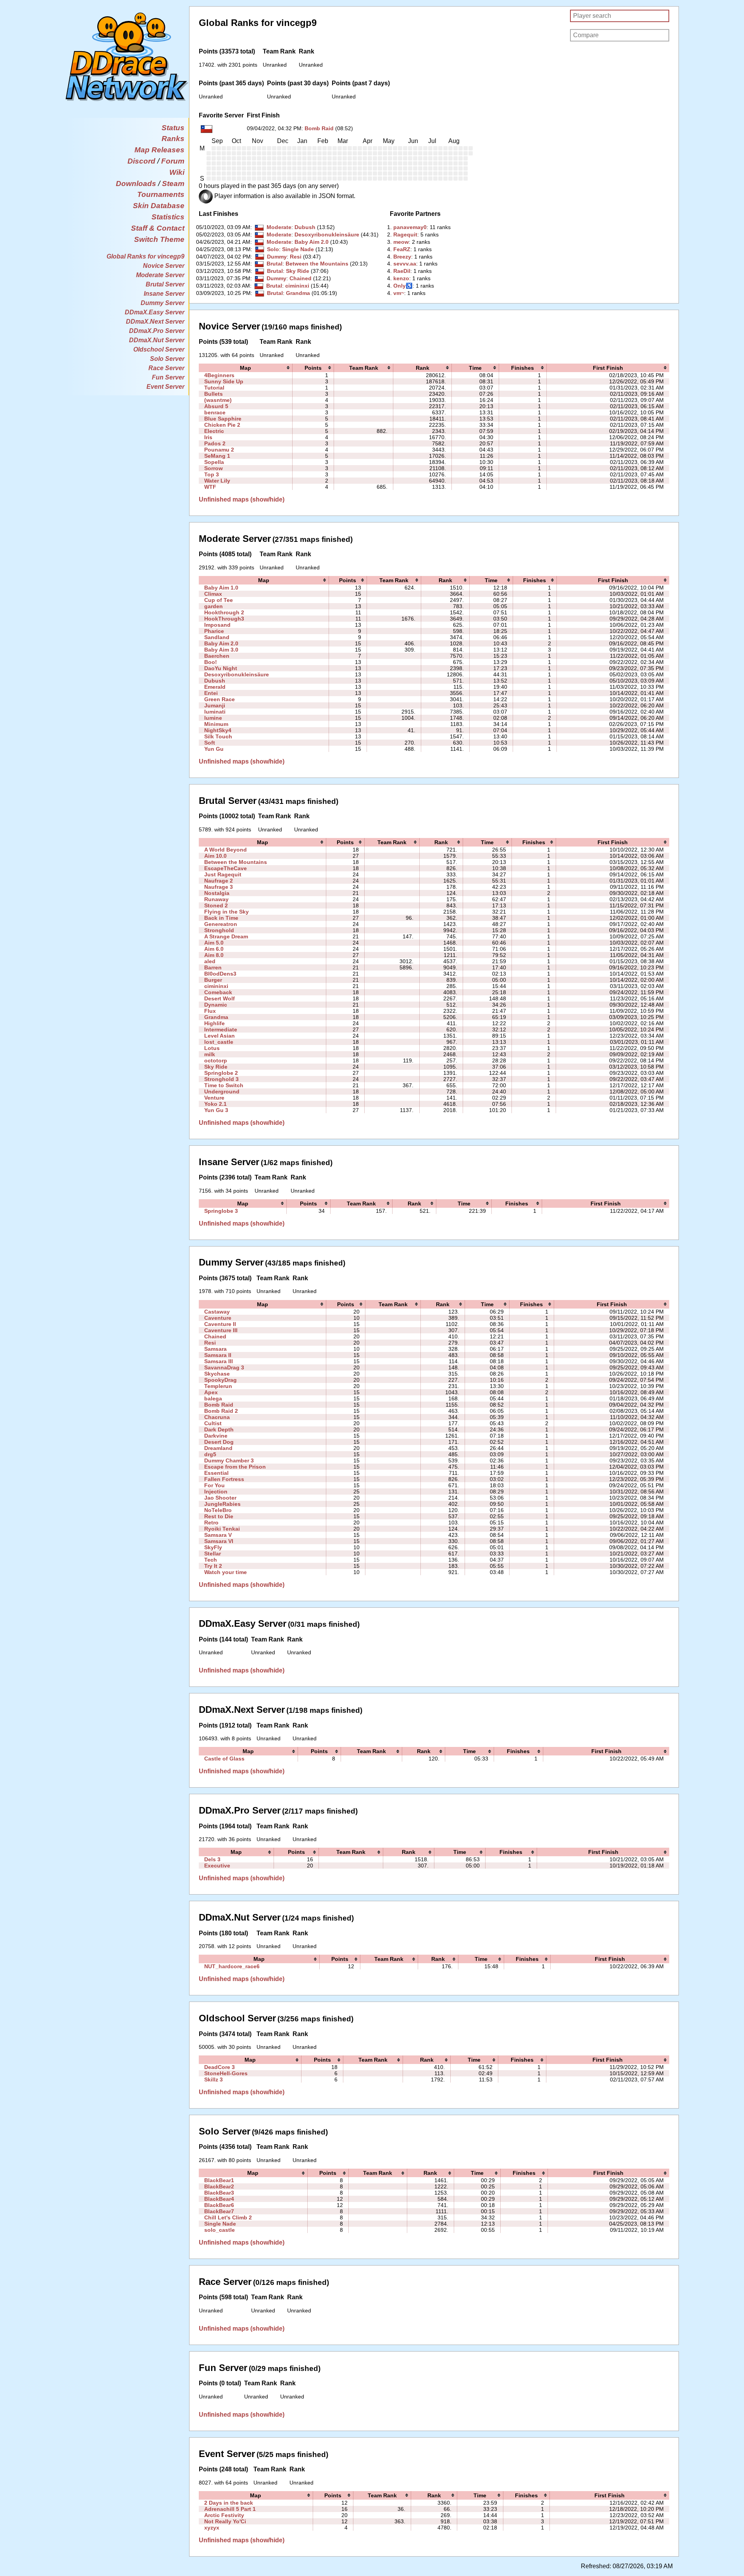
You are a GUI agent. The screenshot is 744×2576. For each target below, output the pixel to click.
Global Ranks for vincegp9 (146, 256)
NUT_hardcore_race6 (232, 1966)
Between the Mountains (317, 264)
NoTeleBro (218, 1510)
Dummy (277, 257)
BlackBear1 (219, 2180)
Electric (214, 431)
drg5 (210, 1454)
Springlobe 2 (221, 1073)
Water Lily (217, 481)
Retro (211, 1522)
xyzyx (212, 2528)
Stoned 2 (216, 905)
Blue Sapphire (223, 419)
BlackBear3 (219, 2193)
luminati (215, 712)
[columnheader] (246, 368)
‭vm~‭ (399, 293)
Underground (222, 1091)
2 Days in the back (229, 2503)
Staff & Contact (158, 228)
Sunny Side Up (224, 381)
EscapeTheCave (226, 868)
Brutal (275, 264)
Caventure (218, 1318)
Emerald (215, 687)
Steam (173, 184)
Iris (208, 437)
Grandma (298, 293)
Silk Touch (218, 736)
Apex (211, 1392)
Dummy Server (163, 303)
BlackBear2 (219, 2186)
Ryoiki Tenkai (222, 1529)
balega (213, 1398)
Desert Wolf (220, 998)
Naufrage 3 (219, 887)
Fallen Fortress (224, 1479)
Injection (216, 1491)
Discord (141, 161)
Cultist (213, 1423)
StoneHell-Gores (226, 2073)
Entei (211, 693)
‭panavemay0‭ (410, 227)
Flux (210, 1011)
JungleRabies (222, 1504)
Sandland (217, 637)
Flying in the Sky (226, 912)
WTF (210, 487)
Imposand (217, 625)
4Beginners (219, 375)
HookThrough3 (224, 619)
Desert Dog (219, 1442)
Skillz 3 (214, 2079)
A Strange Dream (226, 936)
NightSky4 (218, 730)
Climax (213, 594)
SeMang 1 (217, 456)
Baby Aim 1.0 (221, 588)
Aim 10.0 (215, 856)
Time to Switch (224, 1085)
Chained (301, 278)
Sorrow (214, 468)
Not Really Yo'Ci (225, 2521)
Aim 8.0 (214, 955)
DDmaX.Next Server (155, 322)
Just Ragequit (223, 874)
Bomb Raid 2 (221, 1411)
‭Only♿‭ (403, 286)
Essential (216, 1473)
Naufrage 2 (219, 881)
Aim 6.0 (214, 949)
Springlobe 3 (221, 1211)
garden (214, 606)
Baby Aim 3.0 (221, 650)
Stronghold (219, 930)
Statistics (168, 217)
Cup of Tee (219, 600)
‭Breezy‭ (402, 257)
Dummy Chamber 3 (229, 1460)
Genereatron (221, 924)
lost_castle (219, 1042)
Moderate (279, 227)
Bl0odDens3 (220, 974)
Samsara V (218, 1535)
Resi (296, 257)
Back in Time (221, 918)
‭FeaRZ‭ (402, 249)
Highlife (214, 1023)
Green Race (220, 699)
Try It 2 (213, 1566)
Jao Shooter (220, 1498)
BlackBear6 (219, 2205)
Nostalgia (217, 893)
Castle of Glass (224, 1759)
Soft (210, 743)
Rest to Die (219, 1516)
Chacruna (217, 1417)
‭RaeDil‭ (402, 271)
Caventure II (220, 1324)
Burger (213, 980)
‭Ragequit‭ (405, 234)
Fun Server (168, 377)
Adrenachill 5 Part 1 (230, 2509)
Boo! (211, 662)
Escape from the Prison (235, 1467)
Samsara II (218, 1355)
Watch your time (226, 1572)
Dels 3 (212, 1859)
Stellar (213, 1554)
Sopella (214, 462)
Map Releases (159, 150)
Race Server (166, 368)
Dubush (305, 227)
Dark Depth (219, 1429)
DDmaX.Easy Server (155, 312)
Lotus (212, 1048)
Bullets (214, 394)
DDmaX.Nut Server (157, 340)
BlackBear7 (219, 2211)
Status (173, 128)
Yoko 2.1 (215, 1104)
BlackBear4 (219, 2199)
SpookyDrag (220, 1380)
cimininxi (297, 286)
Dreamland (218, 1448)
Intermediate (221, 1029)
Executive (217, 1866)
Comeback (218, 992)
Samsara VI (219, 1541)
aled (210, 961)
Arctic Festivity (224, 2515)
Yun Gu (214, 749)
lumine (213, 718)
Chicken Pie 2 (222, 425)
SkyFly (213, 1547)
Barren (213, 967)
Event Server (165, 387)
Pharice (214, 631)
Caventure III (221, 1330)
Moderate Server (160, 275)
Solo (273, 249)
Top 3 (212, 474)
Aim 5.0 (214, 943)
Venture (214, 1098)
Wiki (177, 172)
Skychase (217, 1374)
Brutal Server (165, 284)
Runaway (216, 899)
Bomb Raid (319, 128)
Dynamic (216, 1005)
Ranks (173, 139)
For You (214, 1485)
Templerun (218, 1386)
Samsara (215, 1349)
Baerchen (217, 656)
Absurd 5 (216, 406)
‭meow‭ (401, 242)
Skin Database (159, 206)
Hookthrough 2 (224, 612)
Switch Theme (159, 239)
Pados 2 (215, 443)
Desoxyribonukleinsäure (327, 234)
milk (210, 1054)
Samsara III (219, 1361)
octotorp (216, 1060)
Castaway (217, 1312)
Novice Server (164, 266)
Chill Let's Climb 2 (228, 2217)
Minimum (216, 724)
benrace (215, 412)
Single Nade (298, 249)
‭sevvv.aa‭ (405, 264)
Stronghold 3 (221, 1079)
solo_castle (220, 2230)
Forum (173, 161)
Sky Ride (298, 271)
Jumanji (215, 705)
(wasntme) (218, 400)
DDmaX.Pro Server (157, 331)
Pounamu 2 (219, 450)
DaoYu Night (221, 668)
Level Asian (220, 1036)
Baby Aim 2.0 (312, 242)
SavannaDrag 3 (224, 1367)
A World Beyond (226, 850)
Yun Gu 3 (216, 1110)
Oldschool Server (159, 349)
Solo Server (167, 359)
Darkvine (216, 1436)
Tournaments (161, 194)
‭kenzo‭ (401, 278)
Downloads (136, 184)
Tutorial (214, 388)
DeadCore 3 (220, 2067)
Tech (211, 1560)
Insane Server (164, 294)
